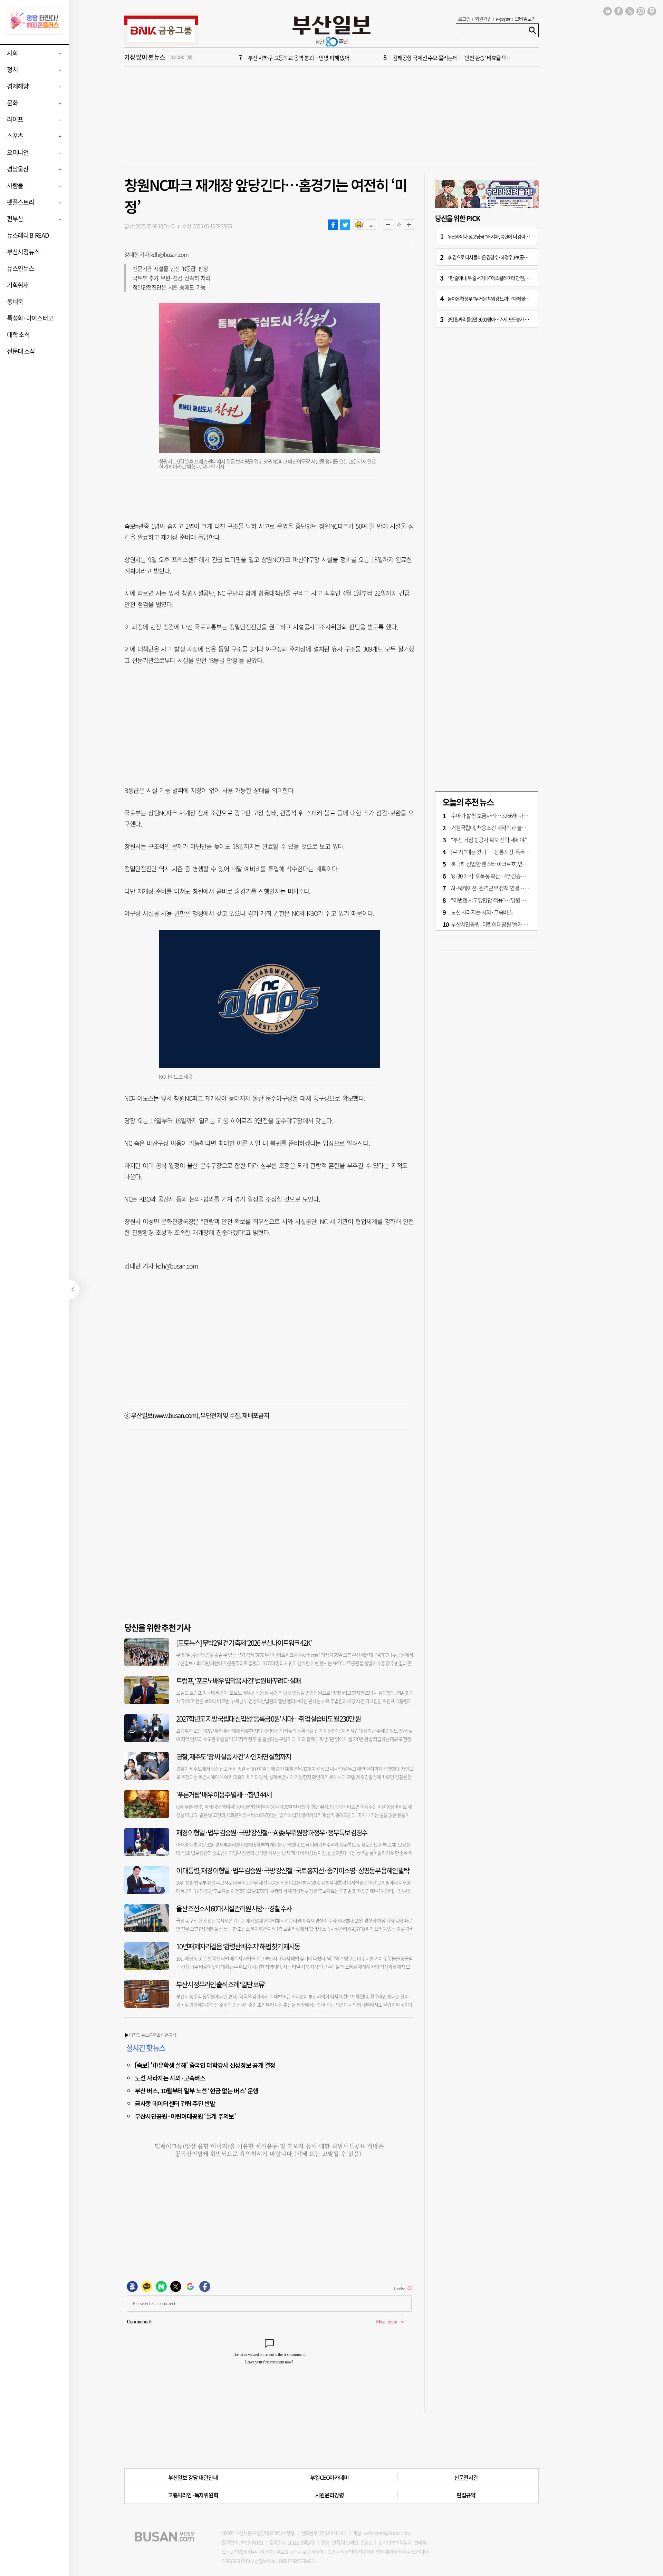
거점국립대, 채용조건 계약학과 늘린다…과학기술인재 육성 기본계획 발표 (528, 827)
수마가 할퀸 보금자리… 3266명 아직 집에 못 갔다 (503, 815)
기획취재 (18, 285)
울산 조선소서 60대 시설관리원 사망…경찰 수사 (234, 1908)
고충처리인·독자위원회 (193, 2495)
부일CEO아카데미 (329, 2477)
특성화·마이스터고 (30, 318)
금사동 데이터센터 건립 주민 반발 (175, 2103)
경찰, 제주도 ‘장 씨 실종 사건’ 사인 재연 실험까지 (233, 1757)
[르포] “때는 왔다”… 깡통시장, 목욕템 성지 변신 (501, 852)
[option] (373, 58)
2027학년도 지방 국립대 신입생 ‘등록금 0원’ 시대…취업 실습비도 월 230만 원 (268, 1719)
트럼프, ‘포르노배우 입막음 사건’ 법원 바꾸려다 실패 (238, 1681)
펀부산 (15, 219)
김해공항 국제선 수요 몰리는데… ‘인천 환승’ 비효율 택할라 (454, 58)
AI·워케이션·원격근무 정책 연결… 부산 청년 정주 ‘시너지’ (512, 888)
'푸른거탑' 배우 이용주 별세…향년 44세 (224, 1795)
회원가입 (483, 19)
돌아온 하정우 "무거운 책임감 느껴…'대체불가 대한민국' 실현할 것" (507, 298)
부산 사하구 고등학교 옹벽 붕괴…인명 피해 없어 (299, 58)
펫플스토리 (20, 202)
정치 (12, 70)
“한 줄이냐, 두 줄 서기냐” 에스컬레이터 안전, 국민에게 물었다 (501, 278)
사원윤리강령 (330, 2495)
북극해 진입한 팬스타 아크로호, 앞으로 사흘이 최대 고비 (510, 864)
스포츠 (15, 136)
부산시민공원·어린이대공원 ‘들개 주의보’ (185, 2116)
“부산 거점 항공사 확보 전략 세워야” (489, 840)
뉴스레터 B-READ (28, 235)
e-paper (503, 19)
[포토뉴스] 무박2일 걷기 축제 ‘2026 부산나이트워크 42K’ (244, 1643)
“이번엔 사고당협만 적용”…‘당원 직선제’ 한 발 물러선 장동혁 (515, 900)
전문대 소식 (21, 351)
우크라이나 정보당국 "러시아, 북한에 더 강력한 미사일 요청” (500, 236)
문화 (12, 103)
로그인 (464, 19)
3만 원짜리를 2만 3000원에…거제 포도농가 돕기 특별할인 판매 (503, 319)
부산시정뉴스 (23, 252)
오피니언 (18, 152)
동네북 (15, 301)
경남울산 (18, 169)
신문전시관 (466, 2477)
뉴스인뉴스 (20, 268)
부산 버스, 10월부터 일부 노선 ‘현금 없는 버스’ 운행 (196, 2090)
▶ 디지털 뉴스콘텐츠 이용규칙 (150, 2035)
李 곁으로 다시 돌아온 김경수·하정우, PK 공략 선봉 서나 (496, 257)
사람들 (15, 185)
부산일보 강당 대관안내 (193, 2477)
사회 (12, 53)
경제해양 (18, 86)
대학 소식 (18, 335)
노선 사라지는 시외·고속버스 (170, 2078)
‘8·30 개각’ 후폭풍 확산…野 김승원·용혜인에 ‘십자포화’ (510, 876)
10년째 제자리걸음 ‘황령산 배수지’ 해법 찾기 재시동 (238, 1946)
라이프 (15, 119)
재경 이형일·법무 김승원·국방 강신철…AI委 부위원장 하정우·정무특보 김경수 (272, 1833)
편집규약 (466, 2495)
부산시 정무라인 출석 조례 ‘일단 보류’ (221, 1984)
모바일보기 (525, 19)
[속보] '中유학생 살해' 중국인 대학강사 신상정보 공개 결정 (205, 2065)
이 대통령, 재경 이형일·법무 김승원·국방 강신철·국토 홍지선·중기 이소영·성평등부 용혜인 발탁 (293, 1870)
